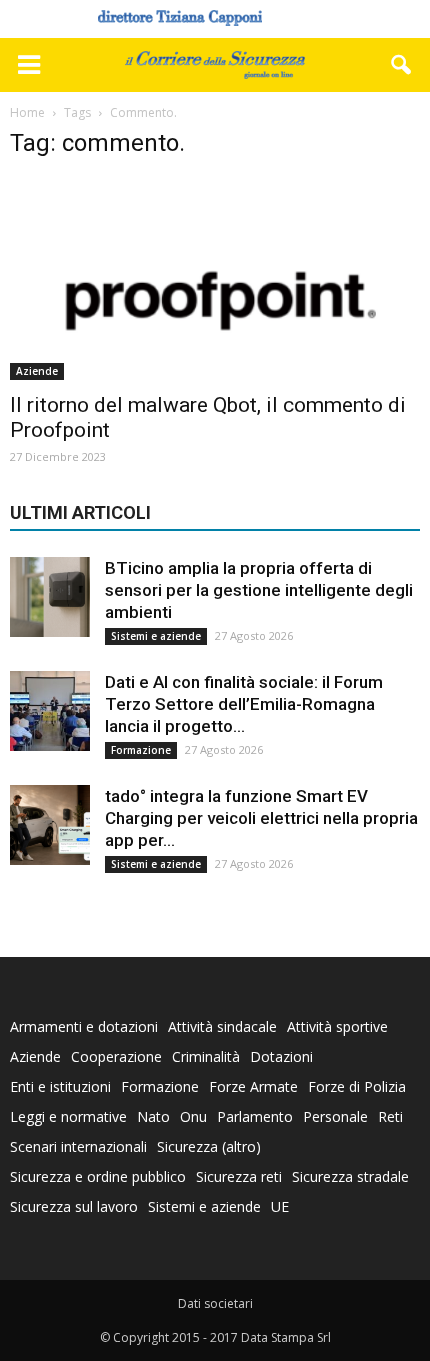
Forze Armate (253, 1086)
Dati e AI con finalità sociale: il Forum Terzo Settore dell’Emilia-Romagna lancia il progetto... (244, 704)
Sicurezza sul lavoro (74, 1206)
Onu (193, 1116)
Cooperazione (116, 1056)
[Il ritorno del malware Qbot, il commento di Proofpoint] (215, 279)
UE (280, 1206)
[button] (402, 65)
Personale (335, 1116)
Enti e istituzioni (60, 1086)
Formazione (141, 750)
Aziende (37, 371)
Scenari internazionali (78, 1146)
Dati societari (215, 1303)
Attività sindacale (222, 1026)
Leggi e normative (68, 1116)
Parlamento (255, 1116)
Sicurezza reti (239, 1176)
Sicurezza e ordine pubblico (98, 1176)
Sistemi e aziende (156, 636)
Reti (390, 1116)
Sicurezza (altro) (209, 1146)
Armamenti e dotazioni (84, 1026)
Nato (153, 1116)
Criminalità (206, 1056)
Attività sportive (337, 1026)
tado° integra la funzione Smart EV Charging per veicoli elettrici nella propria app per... (261, 818)
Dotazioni (281, 1056)
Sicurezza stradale (350, 1176)
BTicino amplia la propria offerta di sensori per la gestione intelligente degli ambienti (259, 590)
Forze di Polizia (357, 1086)
